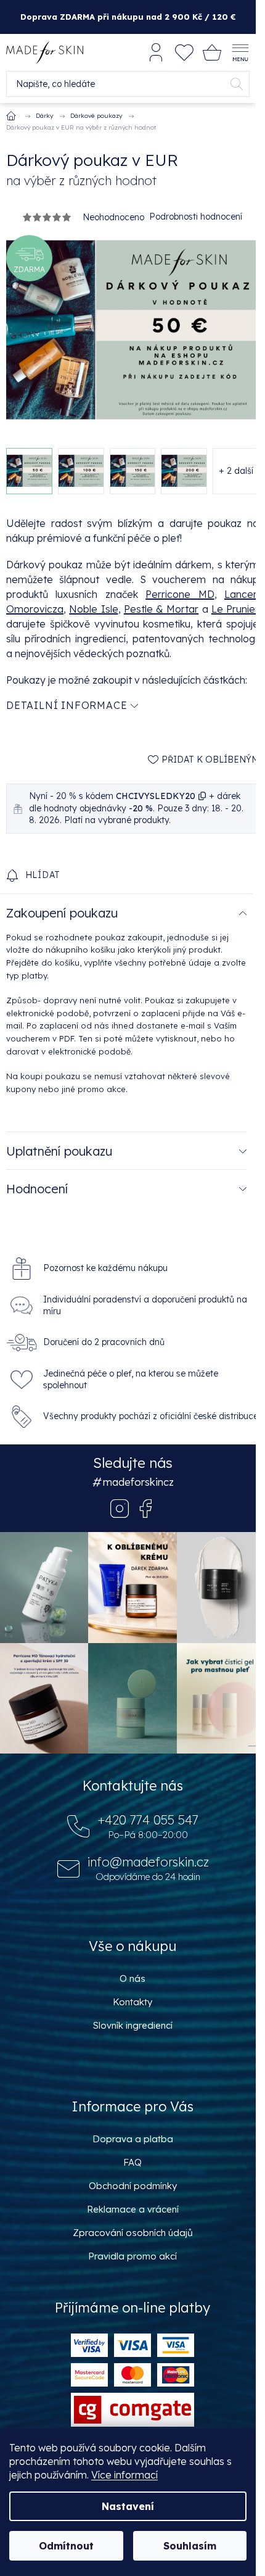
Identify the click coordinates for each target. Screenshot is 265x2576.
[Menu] (240, 52)
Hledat (237, 84)
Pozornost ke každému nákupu (105, 1268)
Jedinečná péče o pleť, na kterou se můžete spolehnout (131, 1379)
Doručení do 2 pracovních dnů (104, 1342)
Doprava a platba (133, 2139)
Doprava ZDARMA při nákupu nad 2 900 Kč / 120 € (128, 17)
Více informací (124, 2475)
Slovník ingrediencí (133, 2025)
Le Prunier (235, 609)
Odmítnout (66, 2546)
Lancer (240, 594)
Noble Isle (93, 609)
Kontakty (132, 2002)
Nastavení (128, 2506)
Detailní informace (67, 705)
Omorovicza (35, 609)
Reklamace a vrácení (133, 2209)
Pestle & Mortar (161, 609)
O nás (132, 1978)
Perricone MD (180, 594)
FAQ (132, 2162)
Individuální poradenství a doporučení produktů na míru (145, 1305)
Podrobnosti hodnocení (196, 217)
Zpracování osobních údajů (133, 2233)
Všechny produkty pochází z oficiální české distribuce (151, 1416)
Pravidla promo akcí (132, 2256)
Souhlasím (190, 2546)
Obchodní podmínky (133, 2186)
